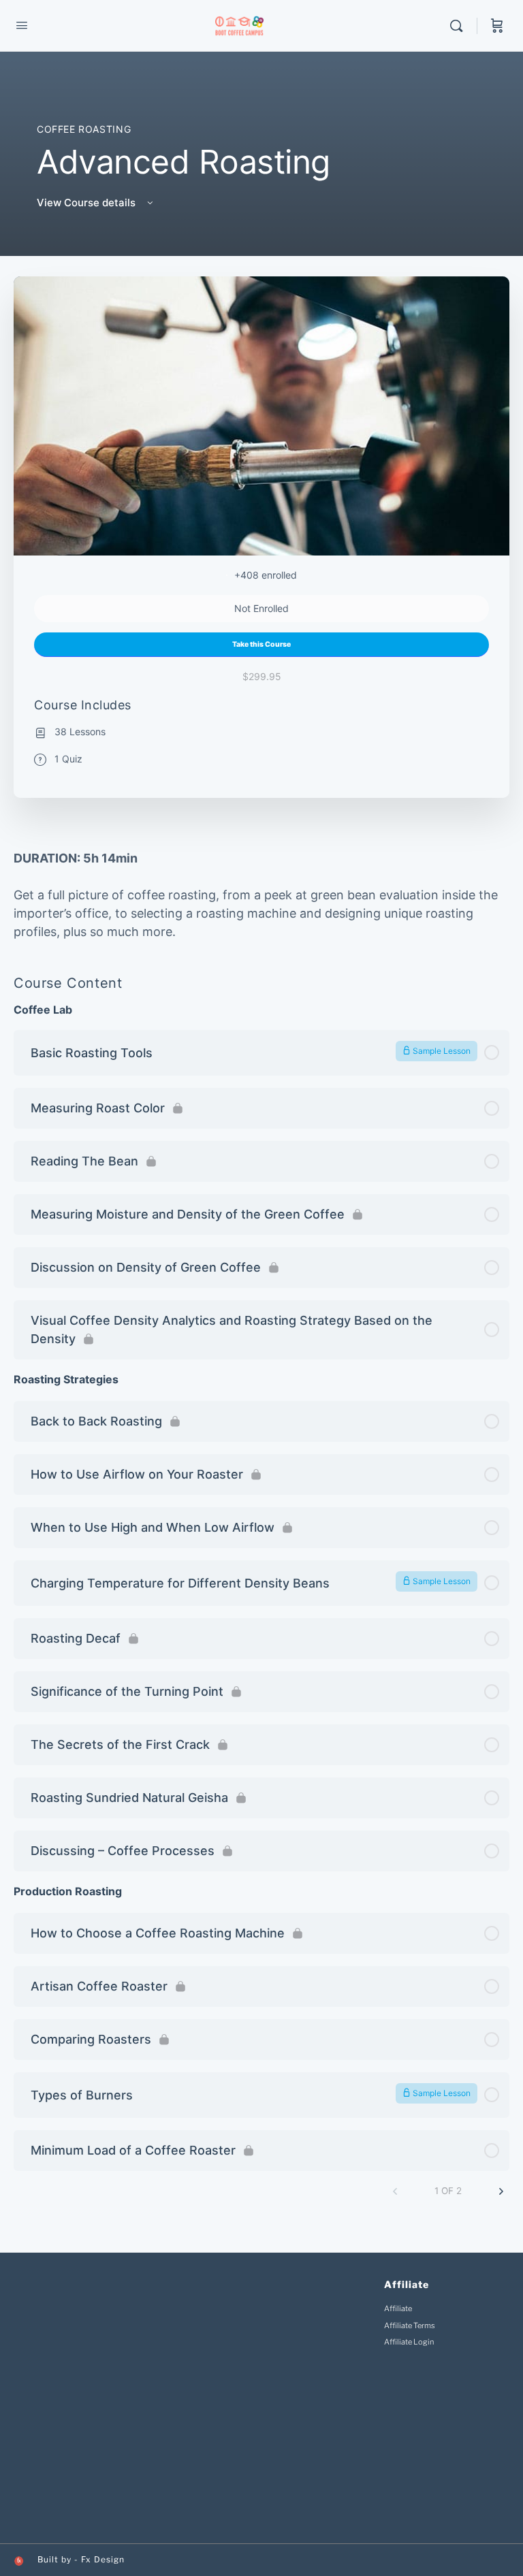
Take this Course (261, 644)
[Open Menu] (22, 25)
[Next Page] (501, 2191)
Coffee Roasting (84, 129)
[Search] (460, 26)
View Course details (88, 203)
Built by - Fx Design (81, 2559)
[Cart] (497, 26)
